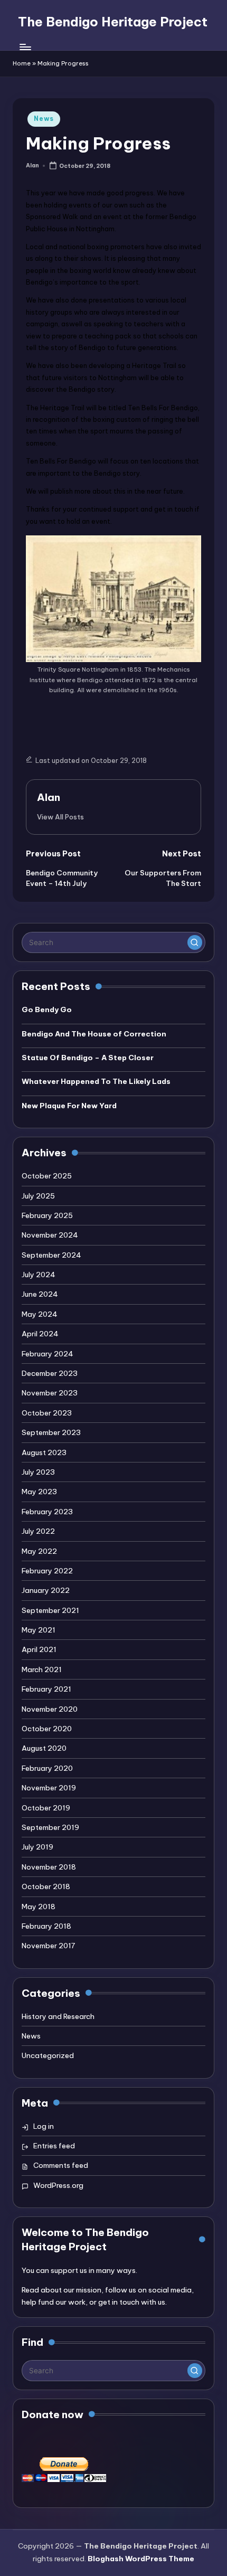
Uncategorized (48, 2055)
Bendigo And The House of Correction (94, 1034)
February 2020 (47, 1768)
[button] (60, 817)
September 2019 (50, 1827)
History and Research (58, 2016)
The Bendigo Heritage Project (113, 22)
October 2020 (47, 1729)
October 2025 (47, 1176)
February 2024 (48, 1354)
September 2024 (51, 1255)
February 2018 (46, 1926)
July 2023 (38, 1472)
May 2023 (39, 1492)
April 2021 (39, 1649)
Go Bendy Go (47, 1009)
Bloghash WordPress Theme (141, 2559)
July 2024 (39, 1275)
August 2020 (44, 1748)
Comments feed (61, 2165)
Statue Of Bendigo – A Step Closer (88, 1058)
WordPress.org (58, 2185)
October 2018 (46, 1886)
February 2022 (47, 1571)
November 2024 (50, 1235)
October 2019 (46, 1808)
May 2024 (40, 1314)
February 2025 (47, 1215)
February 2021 (46, 1689)
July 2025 (38, 1196)
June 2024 (40, 1294)
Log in (44, 2126)
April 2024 (40, 1334)
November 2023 (50, 1393)
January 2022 (46, 1590)
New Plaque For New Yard (69, 1106)
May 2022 (39, 1551)
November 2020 (50, 1709)
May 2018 (39, 1907)
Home (22, 63)
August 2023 (44, 1452)
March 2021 (42, 1669)
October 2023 (47, 1413)
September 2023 (51, 1432)
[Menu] (25, 47)
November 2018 (49, 1867)
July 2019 (37, 1847)
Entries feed (54, 2146)
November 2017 (48, 1946)
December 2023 (50, 1373)
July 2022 (38, 1531)
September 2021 (50, 1610)
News (44, 119)
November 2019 (49, 1788)
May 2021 (39, 1630)
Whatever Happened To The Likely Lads (96, 1081)
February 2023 (47, 1512)
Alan (49, 797)
